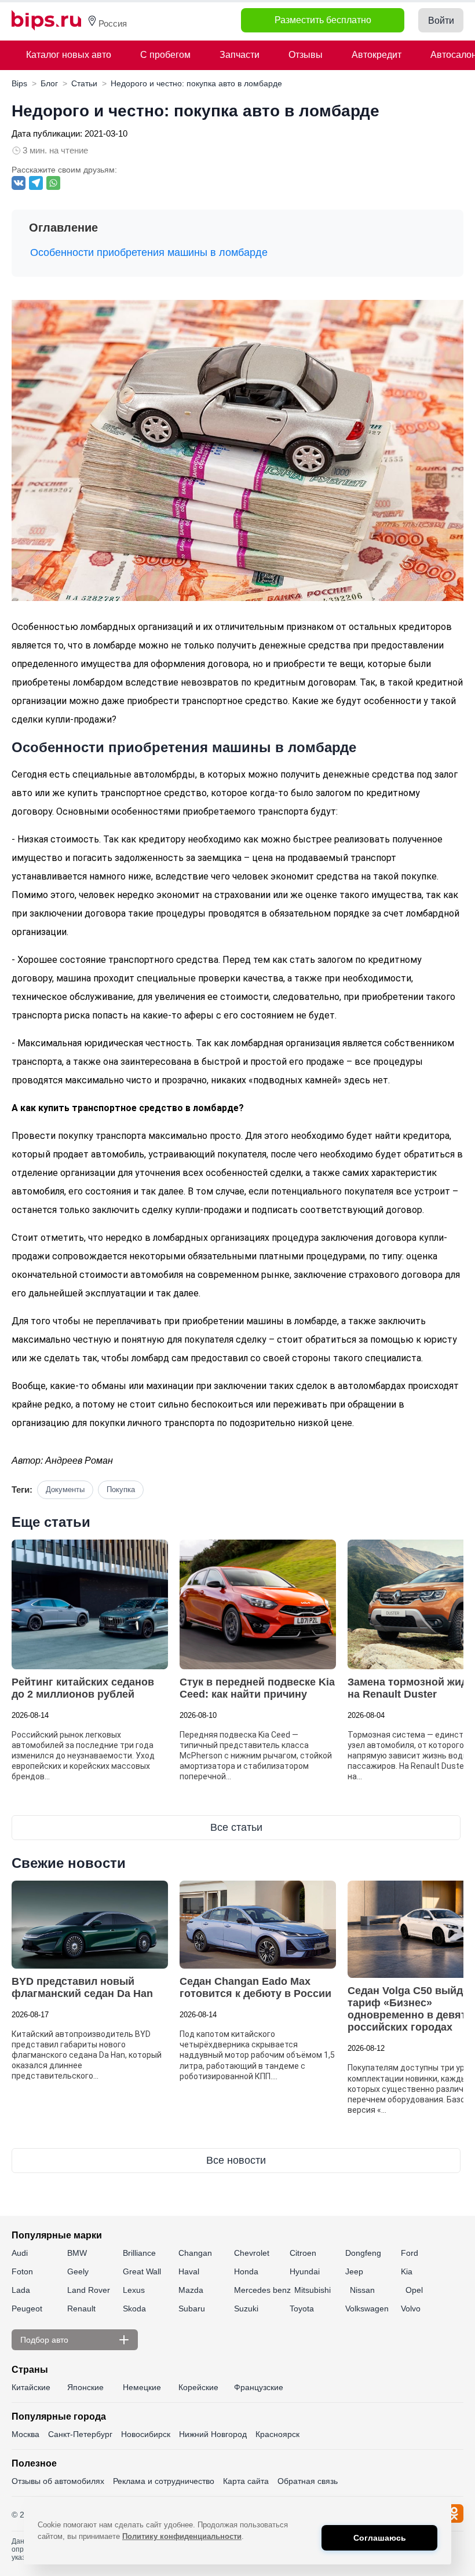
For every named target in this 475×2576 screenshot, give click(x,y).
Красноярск (277, 2434)
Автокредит (377, 55)
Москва (25, 2434)
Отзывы (306, 55)
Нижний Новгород (213, 2434)
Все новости (236, 2160)
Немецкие (142, 2387)
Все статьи (236, 1827)
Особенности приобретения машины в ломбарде (149, 252)
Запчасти (240, 55)
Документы (65, 1489)
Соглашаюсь (380, 2538)
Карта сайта (246, 2481)
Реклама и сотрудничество (164, 2481)
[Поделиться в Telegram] (36, 183)
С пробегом (165, 55)
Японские (85, 2387)
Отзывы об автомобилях (58, 2481)
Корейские (198, 2387)
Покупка (121, 1489)
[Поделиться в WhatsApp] (53, 183)
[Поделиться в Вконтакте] (19, 183)
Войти (441, 21)
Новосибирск (146, 2434)
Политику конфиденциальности (182, 2536)
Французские (259, 2387)
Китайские (31, 2387)
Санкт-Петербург (80, 2434)
